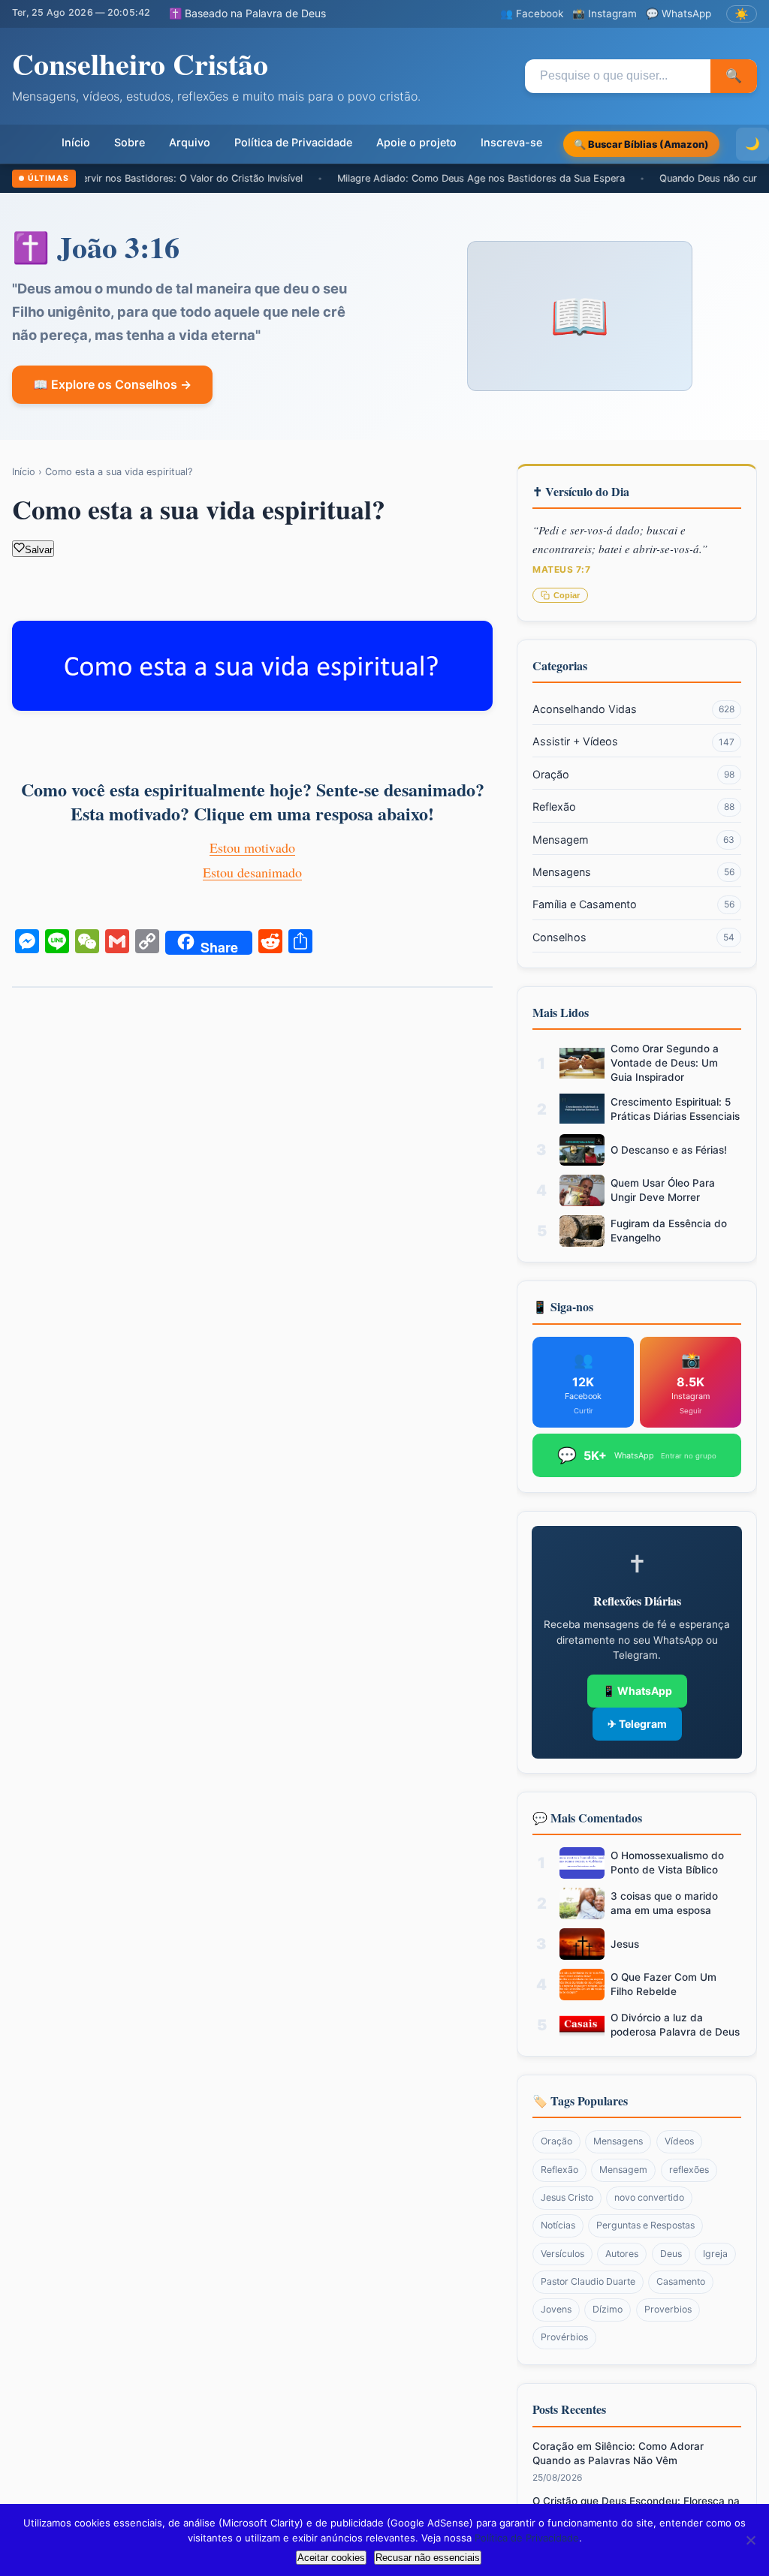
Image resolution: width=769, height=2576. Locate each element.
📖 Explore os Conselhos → (112, 384)
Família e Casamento (633, 904)
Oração (633, 774)
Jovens (556, 2309)
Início (76, 142)
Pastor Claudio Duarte (588, 2281)
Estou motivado (252, 847)
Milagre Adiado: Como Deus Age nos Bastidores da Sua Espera (417, 178)
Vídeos (679, 2141)
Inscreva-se (511, 142)
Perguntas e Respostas (645, 2225)
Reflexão (633, 807)
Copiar (567, 595)
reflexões (689, 2170)
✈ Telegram (637, 1724)
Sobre (130, 142)
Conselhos (633, 937)
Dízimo (608, 2309)
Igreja (715, 2254)
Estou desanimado (252, 872)
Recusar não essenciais (428, 2558)
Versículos (562, 2254)
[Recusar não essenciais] (750, 2540)
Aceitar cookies (331, 2558)
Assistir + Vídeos (633, 741)
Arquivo (190, 142)
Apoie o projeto (416, 142)
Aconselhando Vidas (633, 709)
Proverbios (668, 2309)
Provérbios (564, 2337)
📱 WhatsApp (637, 1691)
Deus (671, 2254)
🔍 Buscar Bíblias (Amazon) (641, 144)
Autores (622, 2254)
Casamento (681, 2281)
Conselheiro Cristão (140, 63)
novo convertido (649, 2197)
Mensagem (633, 840)
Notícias (558, 2225)
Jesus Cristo (567, 2197)
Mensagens (633, 872)
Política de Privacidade (293, 142)
